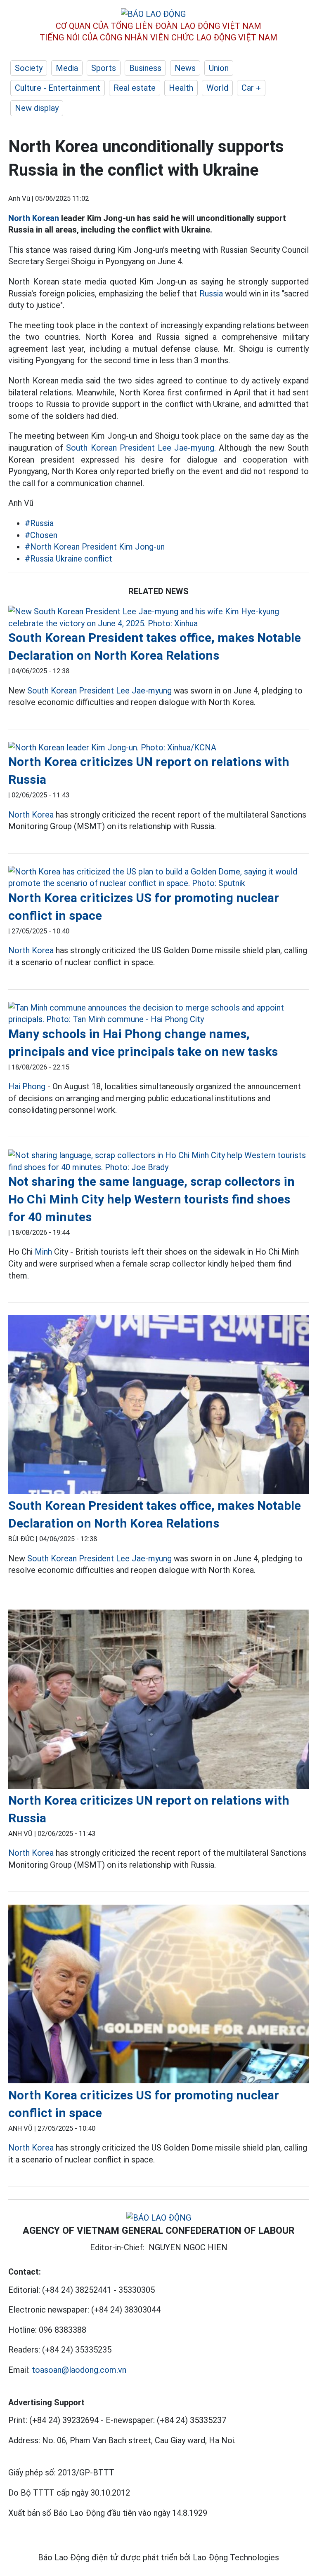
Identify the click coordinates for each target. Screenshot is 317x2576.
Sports (104, 68)
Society (29, 68)
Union (219, 68)
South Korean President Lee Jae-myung (99, 691)
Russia (211, 294)
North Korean (34, 218)
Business (145, 68)
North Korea (31, 815)
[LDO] (158, 617)
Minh (43, 1252)
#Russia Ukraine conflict (69, 559)
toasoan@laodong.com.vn (79, 2370)
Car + (251, 88)
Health (181, 88)
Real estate (135, 88)
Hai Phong (27, 1086)
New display (37, 108)
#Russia (39, 523)
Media (67, 68)
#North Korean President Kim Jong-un (95, 547)
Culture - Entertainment (58, 88)
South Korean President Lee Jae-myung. (141, 448)
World (217, 88)
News (185, 68)
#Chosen (41, 535)
